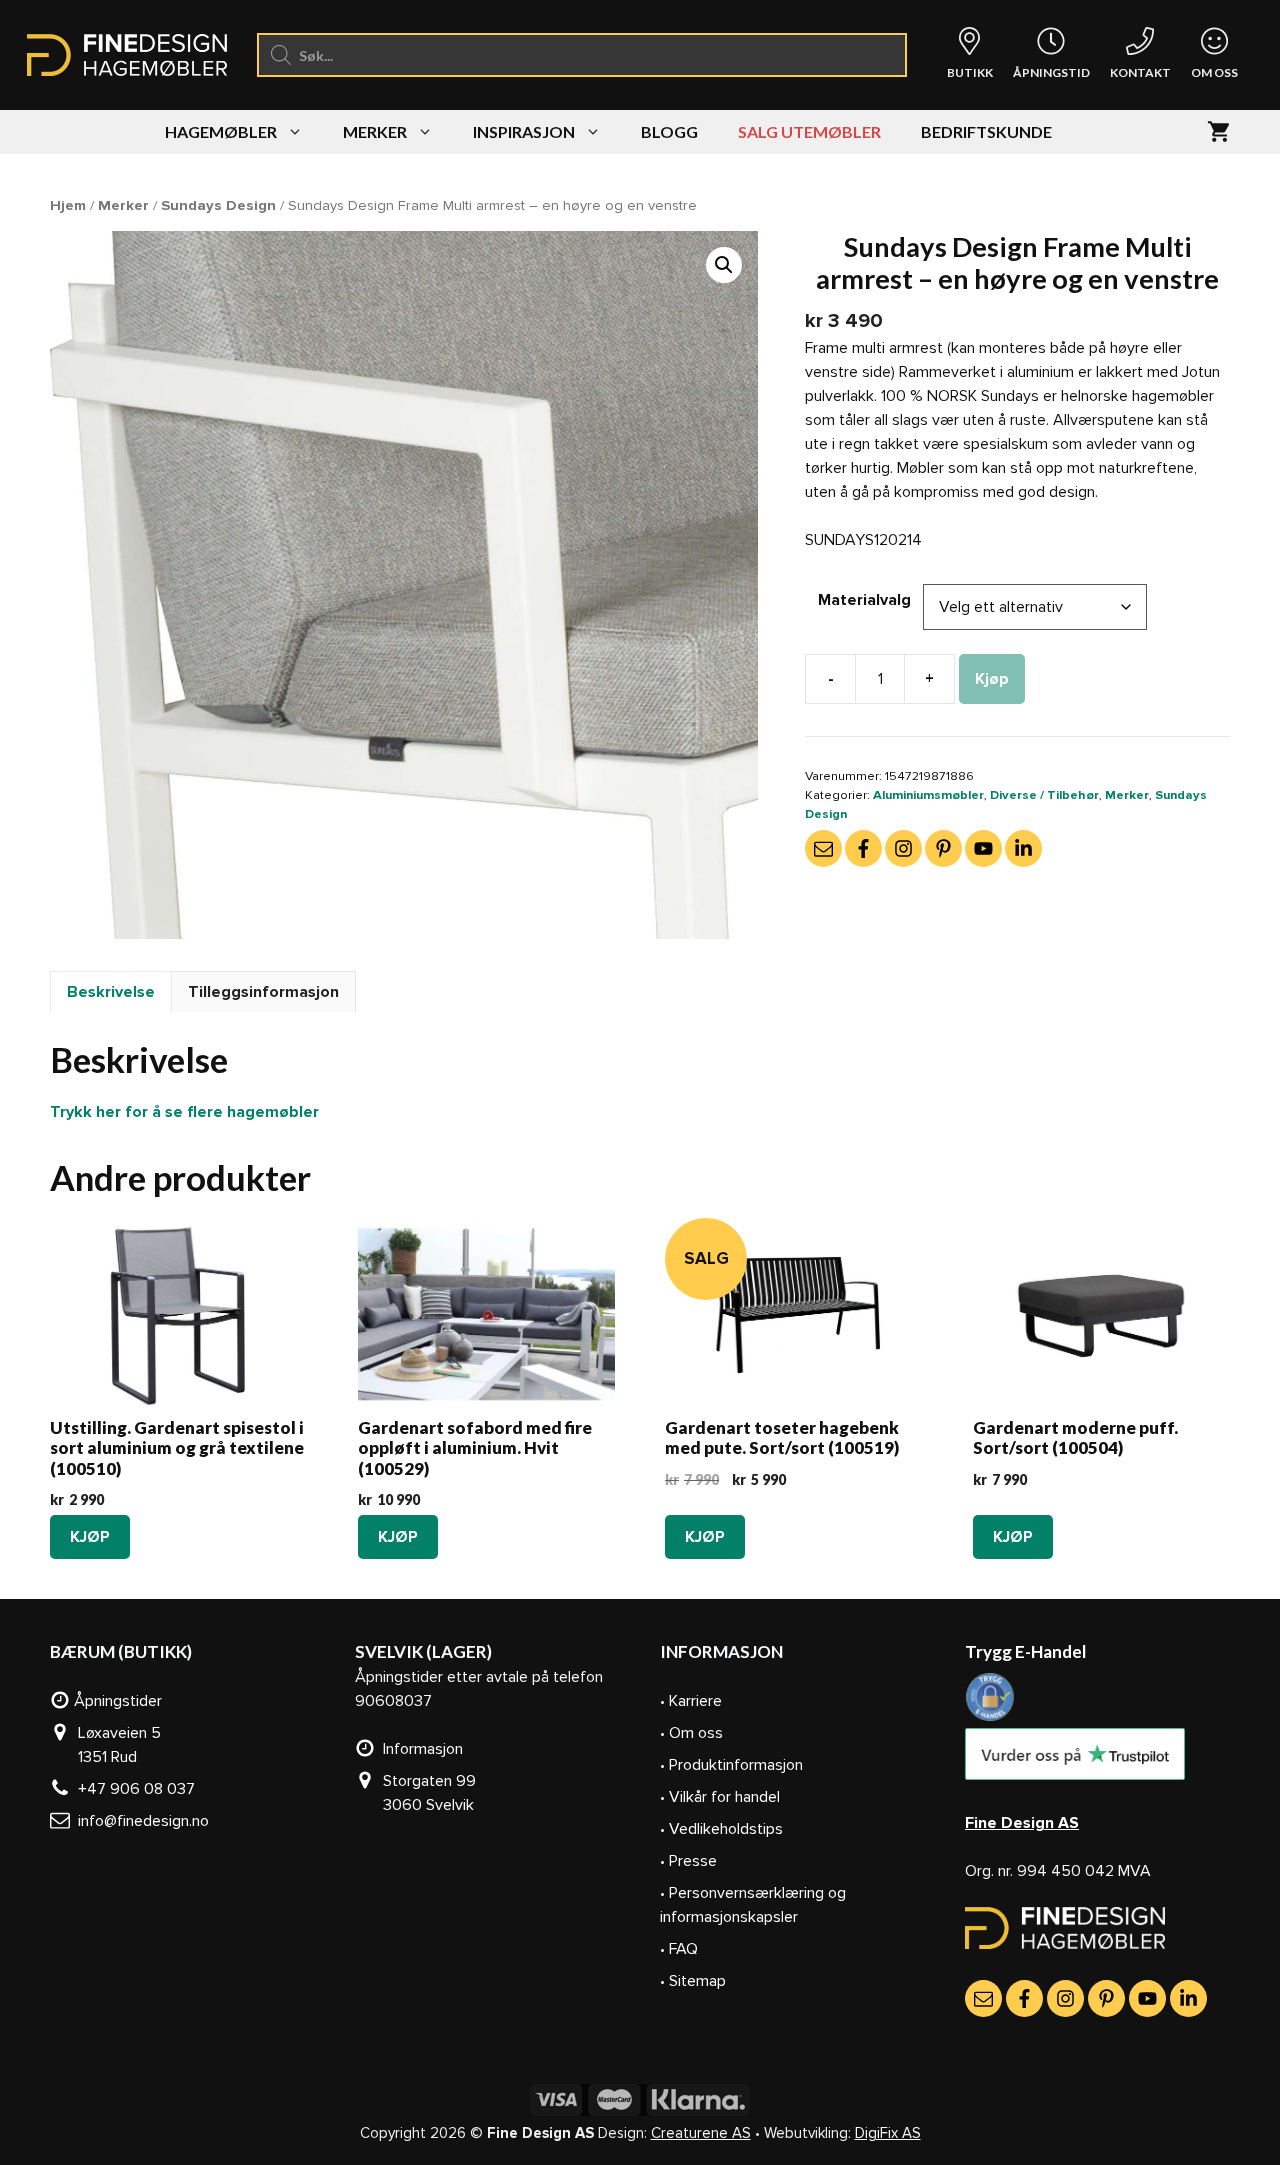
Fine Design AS (1022, 1823)
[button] (724, 265)
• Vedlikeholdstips (721, 1829)
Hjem (68, 205)
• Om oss (691, 1733)
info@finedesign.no (139, 1821)
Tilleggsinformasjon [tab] (263, 992)
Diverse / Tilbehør (1044, 795)
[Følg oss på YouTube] (983, 848)
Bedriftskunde (986, 131)
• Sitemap (693, 1981)
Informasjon (419, 1749)
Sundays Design (218, 205)
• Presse (688, 1861)
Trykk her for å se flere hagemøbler (184, 1112)
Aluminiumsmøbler (928, 795)
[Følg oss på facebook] (863, 848)
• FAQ (679, 1949)
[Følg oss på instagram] (903, 848)
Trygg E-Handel (1025, 1651)
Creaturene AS (701, 2133)
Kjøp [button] (90, 1537)
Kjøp (992, 679)
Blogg (669, 131)
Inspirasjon (524, 131)
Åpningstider (116, 1701)
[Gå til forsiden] (1065, 1944)
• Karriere (691, 1701)
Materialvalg (864, 600)
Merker (375, 131)
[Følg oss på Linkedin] (1023, 848)
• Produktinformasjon (731, 1765)
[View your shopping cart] (1218, 132)
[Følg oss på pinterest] (943, 848)
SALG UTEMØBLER (809, 131)
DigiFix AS (888, 2133)
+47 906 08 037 (132, 1789)
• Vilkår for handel (720, 1797)
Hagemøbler (221, 131)
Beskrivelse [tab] (111, 992)
